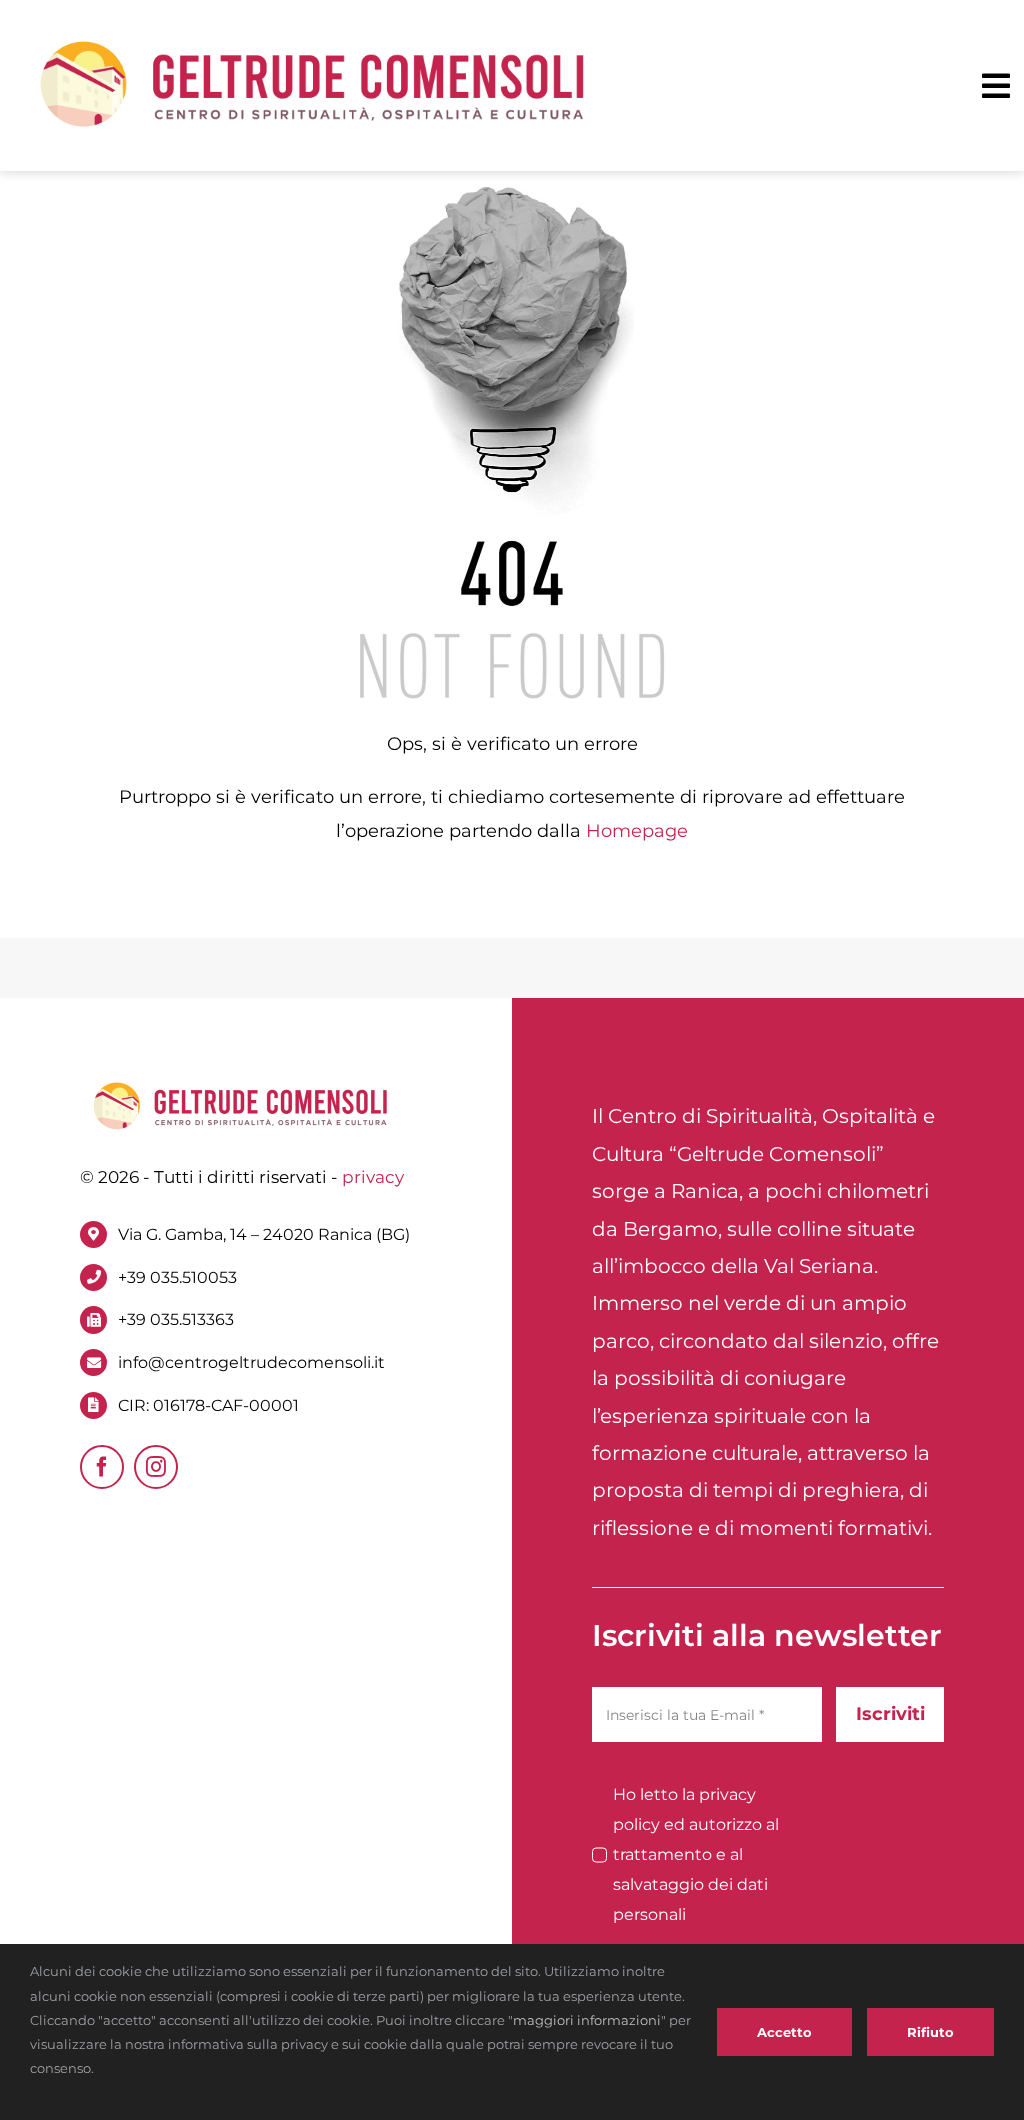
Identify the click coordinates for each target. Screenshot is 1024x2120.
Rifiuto (930, 2032)
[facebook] (102, 1467)
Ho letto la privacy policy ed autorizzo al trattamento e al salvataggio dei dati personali (696, 1854)
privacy (373, 1177)
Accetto (784, 2032)
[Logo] (313, 42)
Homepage (637, 831)
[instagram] (156, 1467)
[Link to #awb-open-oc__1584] (996, 86)
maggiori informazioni (587, 2020)
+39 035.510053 (177, 1277)
